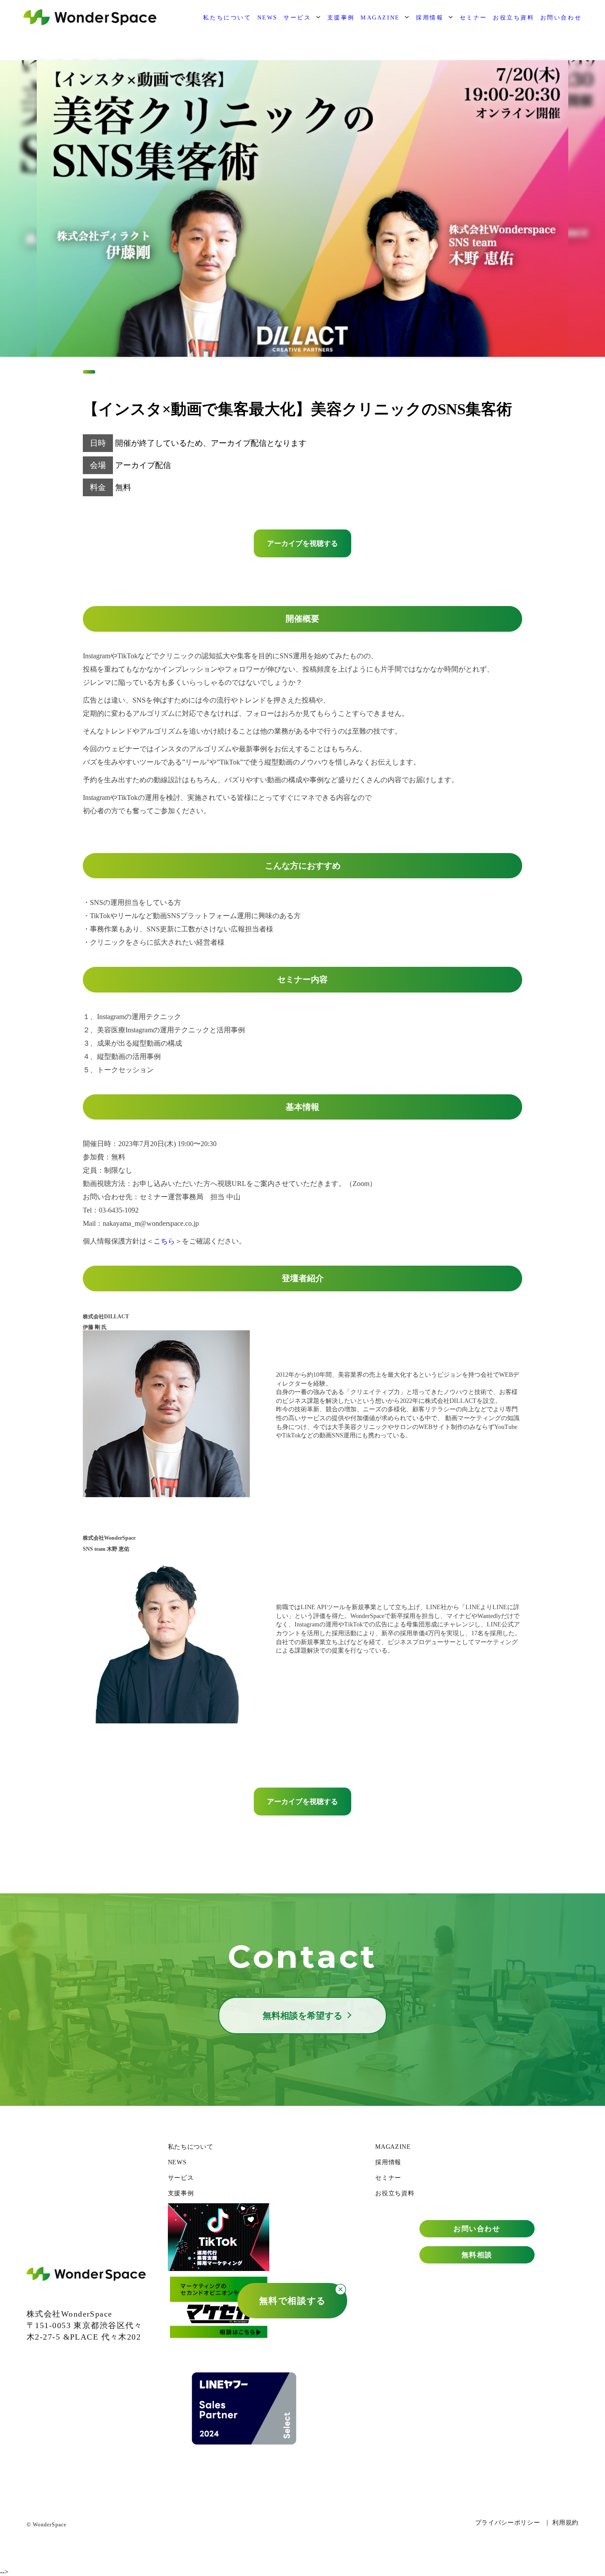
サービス (297, 17)
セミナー (473, 17)
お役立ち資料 (514, 17)
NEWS (268, 17)
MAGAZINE (380, 17)
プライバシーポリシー (508, 2523)
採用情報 (430, 17)
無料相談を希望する (302, 2016)
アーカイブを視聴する (302, 543)
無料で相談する (293, 2301)
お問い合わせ (561, 17)
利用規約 (565, 2523)
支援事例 (341, 17)
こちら (164, 1241)
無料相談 (477, 2255)
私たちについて (227, 17)
